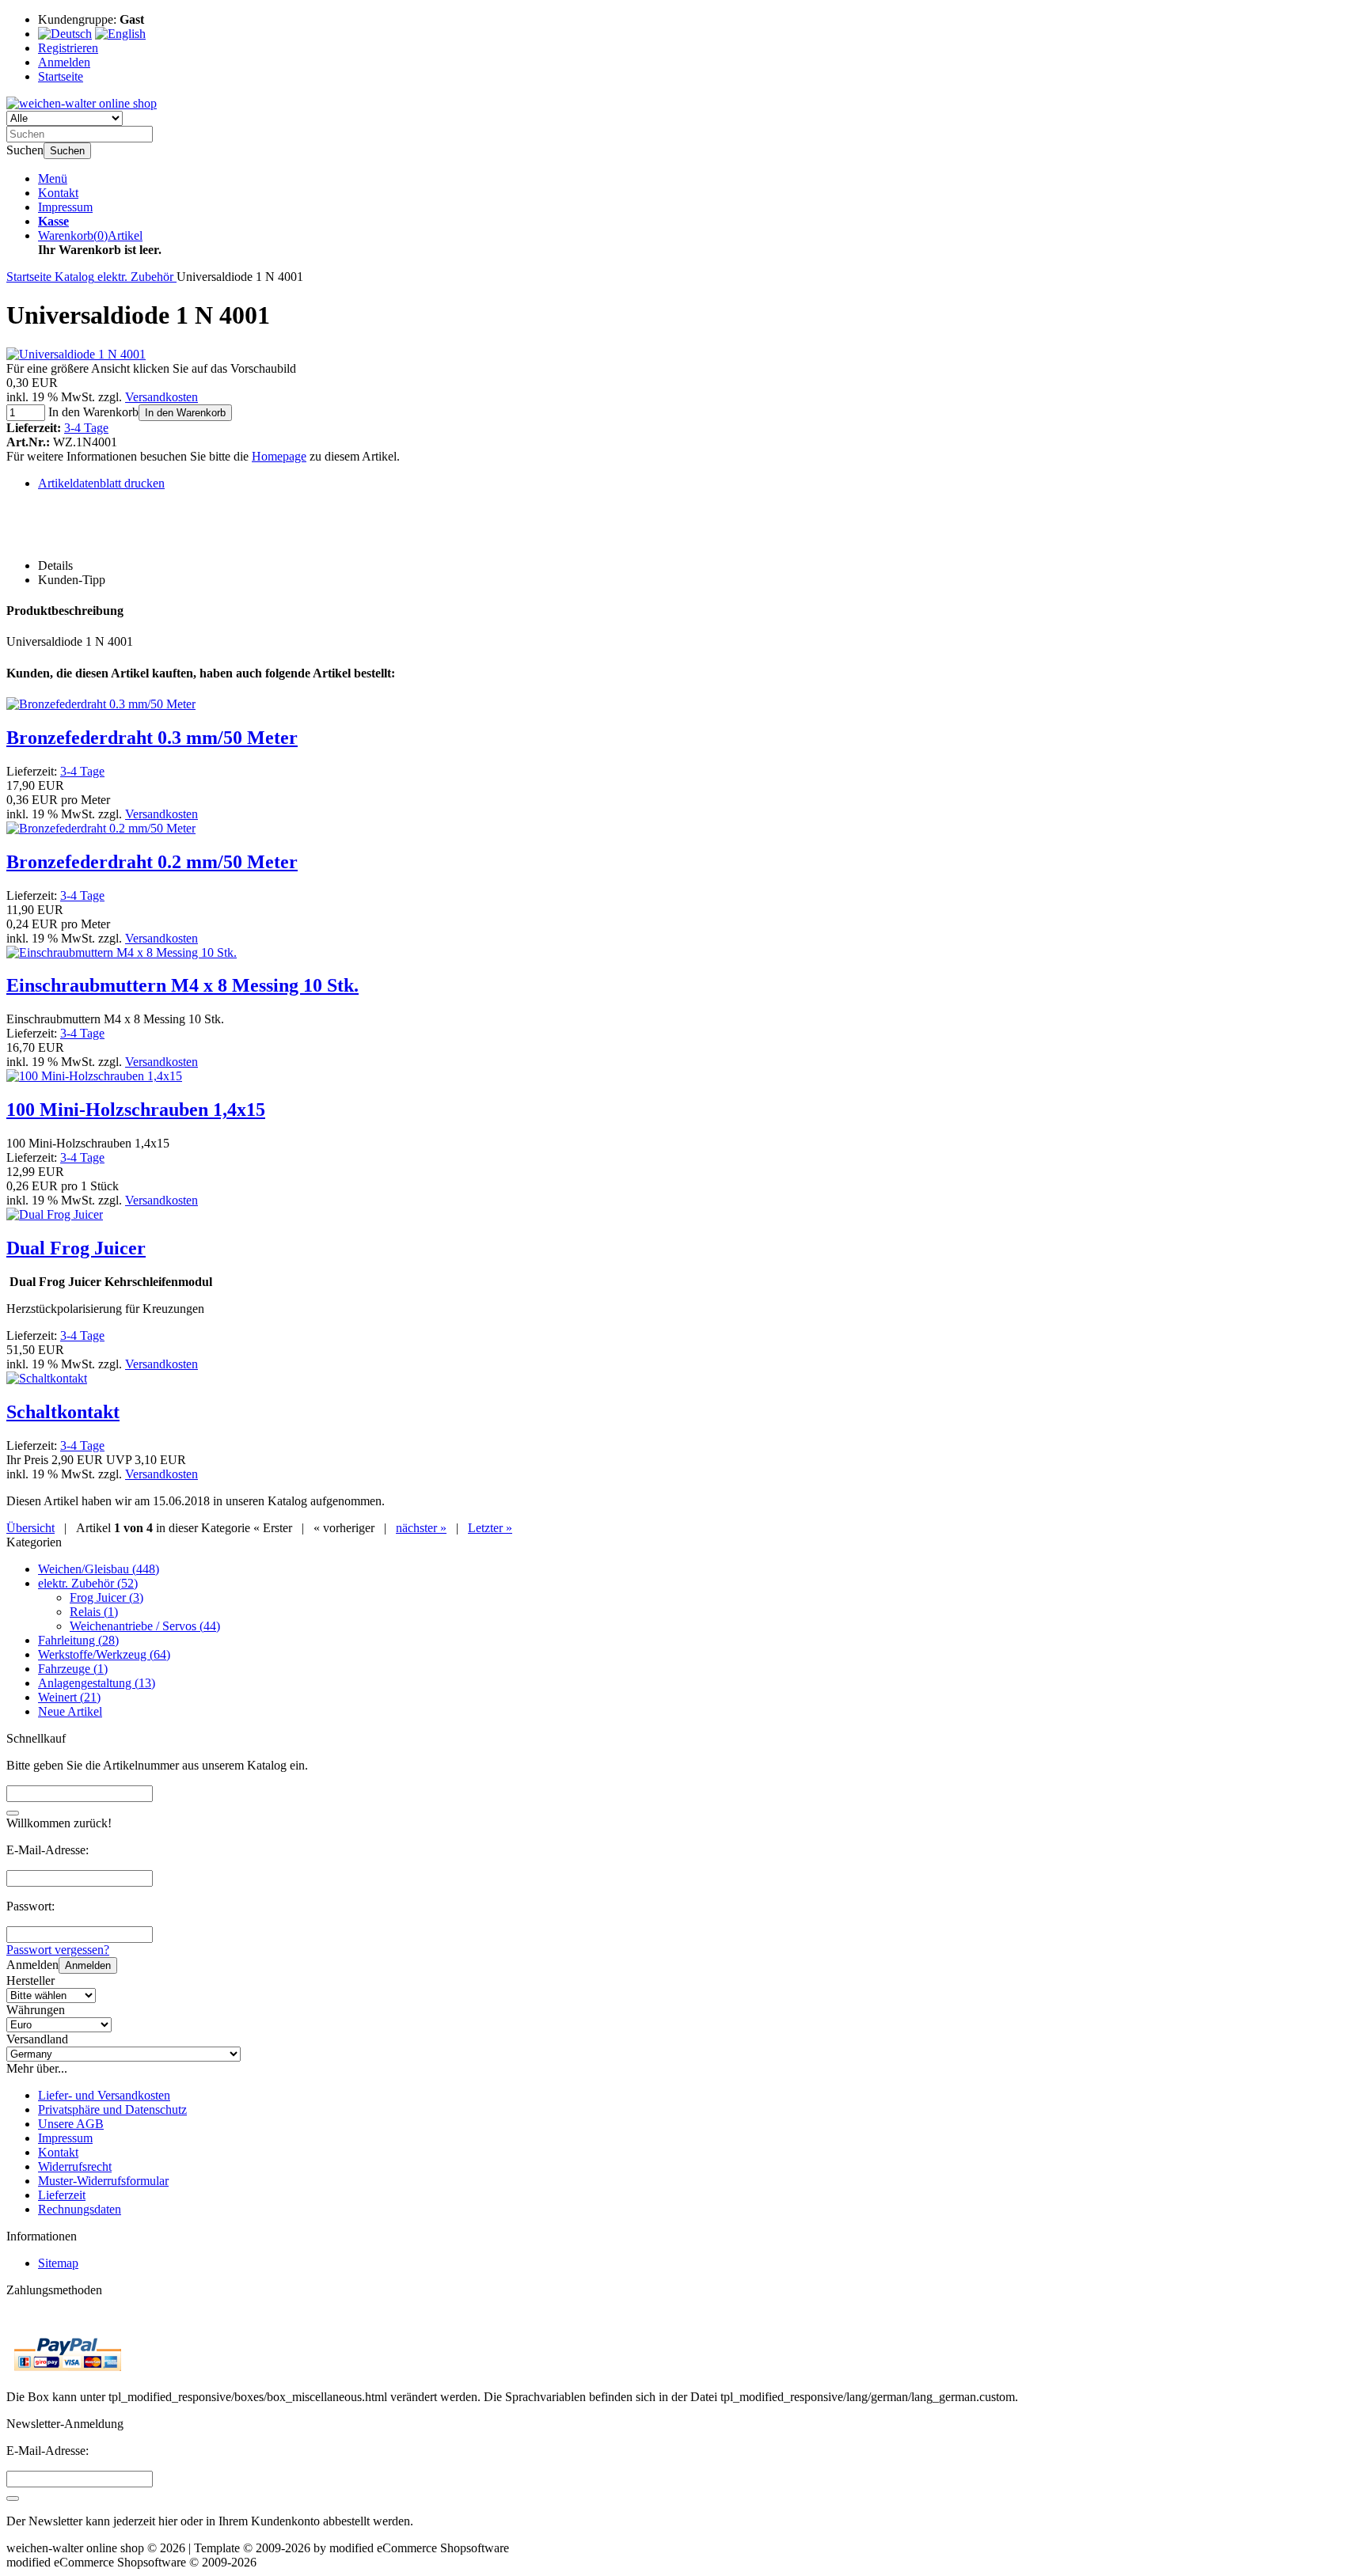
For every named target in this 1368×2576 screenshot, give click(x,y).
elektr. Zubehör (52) (88, 1583)
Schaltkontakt (63, 1412)
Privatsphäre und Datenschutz (112, 2109)
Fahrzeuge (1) (73, 1669)
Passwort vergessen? (58, 1950)
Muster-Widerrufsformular (103, 2181)
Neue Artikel (70, 1711)
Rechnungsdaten (80, 2209)
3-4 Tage (86, 428)
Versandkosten (161, 397)
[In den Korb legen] (13, 1813)
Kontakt (58, 193)
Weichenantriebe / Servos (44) (145, 1626)
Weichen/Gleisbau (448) (99, 1569)
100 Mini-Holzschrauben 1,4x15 (136, 1110)
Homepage (279, 456)
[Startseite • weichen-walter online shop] (82, 103)
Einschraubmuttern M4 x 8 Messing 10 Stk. (182, 985)
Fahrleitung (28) (78, 1640)
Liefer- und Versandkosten (104, 2095)
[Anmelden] (13, 2498)
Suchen (67, 151)
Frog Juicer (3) (106, 1597)
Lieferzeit (62, 2195)
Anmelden (88, 1965)
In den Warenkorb (185, 413)
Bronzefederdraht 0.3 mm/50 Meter (152, 738)
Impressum (65, 207)
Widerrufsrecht (75, 2166)
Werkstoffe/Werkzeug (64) (104, 1654)
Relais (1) (94, 1612)
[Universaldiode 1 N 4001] (76, 354)
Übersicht (30, 1528)
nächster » (421, 1528)
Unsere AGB (71, 2124)
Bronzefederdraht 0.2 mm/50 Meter (152, 862)
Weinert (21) (69, 1697)
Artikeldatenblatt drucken (101, 483)
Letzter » (490, 1528)
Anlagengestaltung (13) (97, 1683)
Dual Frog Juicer (76, 1248)
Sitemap (58, 2263)
